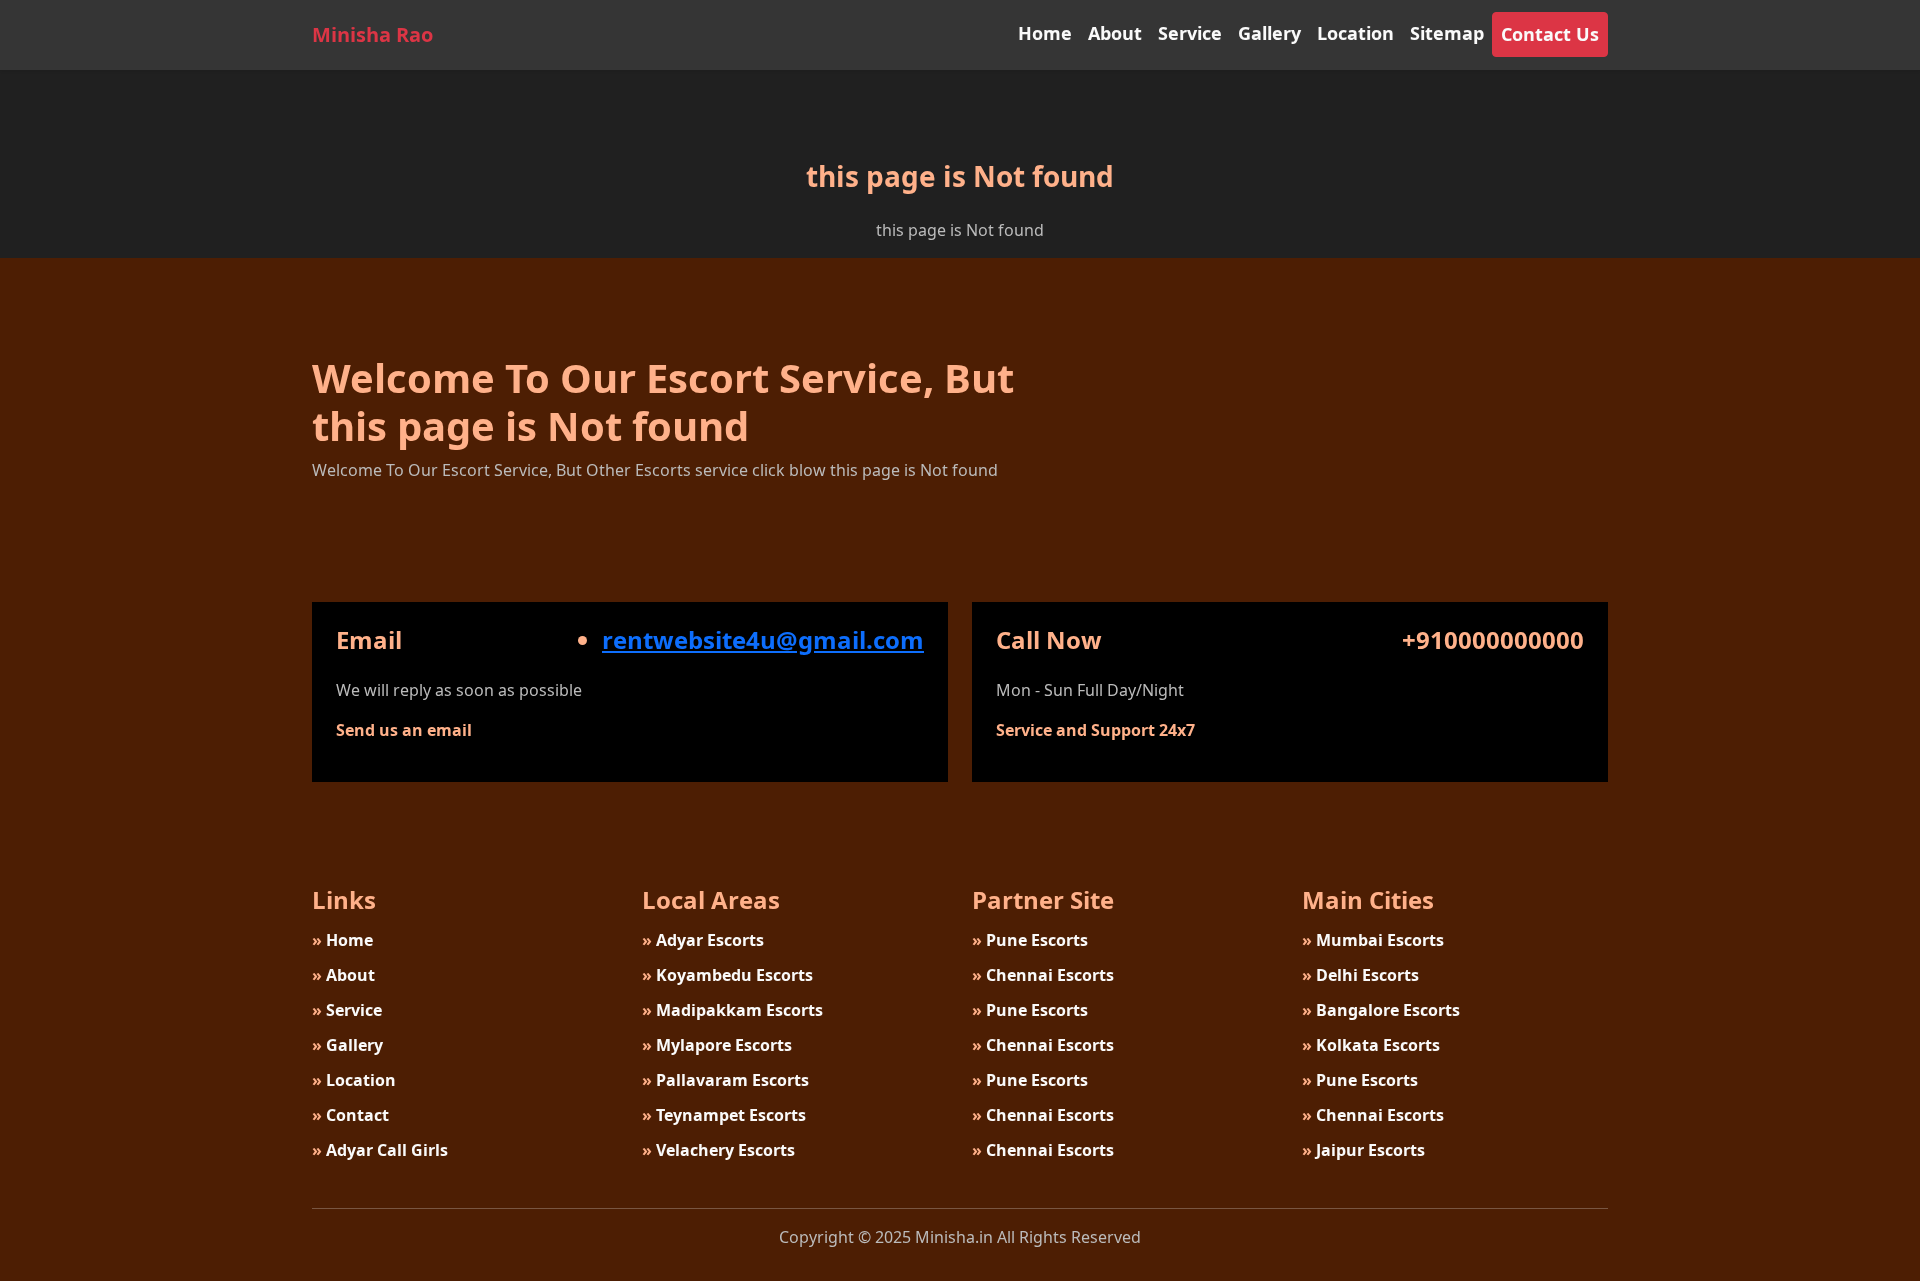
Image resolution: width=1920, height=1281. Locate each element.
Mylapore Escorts (717, 1045)
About (1115, 33)
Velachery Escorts (718, 1150)
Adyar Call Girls (380, 1150)
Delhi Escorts (1360, 975)
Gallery (1269, 33)
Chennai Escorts (1043, 975)
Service (1190, 33)
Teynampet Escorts (724, 1115)
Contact (350, 1115)
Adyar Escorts (703, 940)
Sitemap (1447, 33)
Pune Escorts (1030, 940)
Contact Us (1550, 34)
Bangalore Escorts (1381, 1010)
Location (1355, 33)
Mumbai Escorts (1373, 940)
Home (1045, 33)
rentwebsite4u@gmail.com (763, 639)
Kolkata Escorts (1371, 1045)
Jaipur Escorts (1363, 1150)
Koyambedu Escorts (727, 975)
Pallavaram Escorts (725, 1080)
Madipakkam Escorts (732, 1010)
